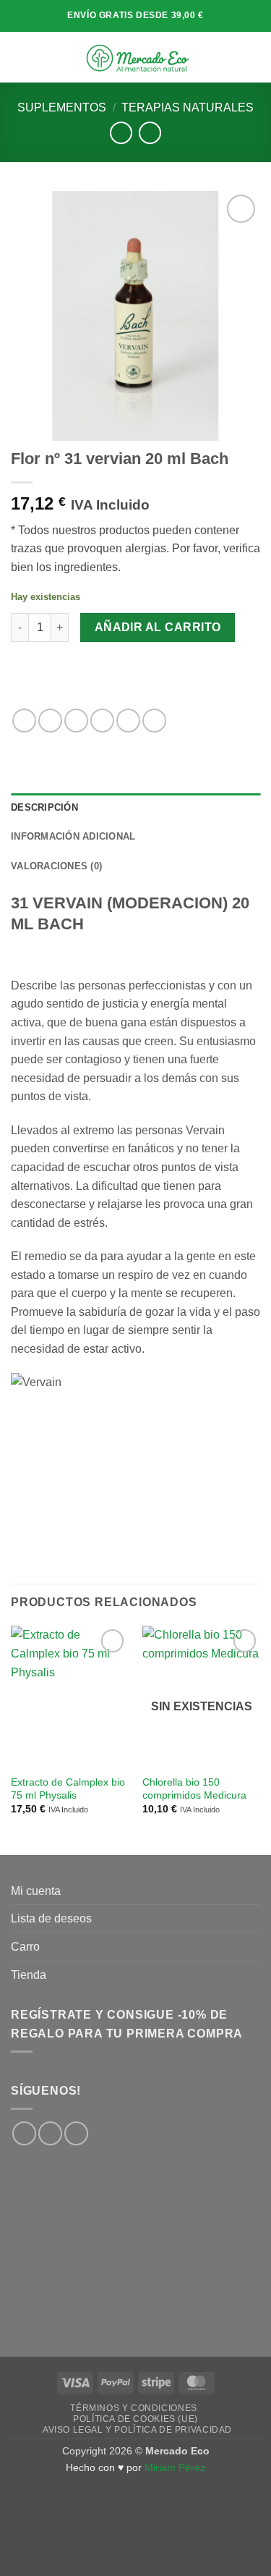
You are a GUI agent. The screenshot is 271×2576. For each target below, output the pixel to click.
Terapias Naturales (188, 107)
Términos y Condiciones (133, 2408)
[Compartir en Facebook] (50, 721)
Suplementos (62, 107)
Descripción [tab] (44, 807)
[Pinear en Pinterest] (128, 721)
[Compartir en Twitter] (76, 721)
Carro (25, 1947)
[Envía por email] (102, 721)
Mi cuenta (36, 1891)
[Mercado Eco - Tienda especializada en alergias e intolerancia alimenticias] (137, 57)
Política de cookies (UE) (135, 2419)
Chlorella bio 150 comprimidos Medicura (194, 1789)
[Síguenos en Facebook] (24, 2133)
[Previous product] (150, 133)
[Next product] (121, 133)
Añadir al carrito (158, 627)
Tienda (29, 1975)
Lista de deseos (51, 1918)
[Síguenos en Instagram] (50, 2133)
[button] (20, 57)
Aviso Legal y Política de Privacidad (137, 2430)
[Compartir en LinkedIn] (154, 721)
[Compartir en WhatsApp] (24, 721)
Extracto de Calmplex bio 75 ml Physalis (68, 1789)
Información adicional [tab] (73, 836)
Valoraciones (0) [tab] (56, 866)
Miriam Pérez (175, 2467)
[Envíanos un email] (76, 2133)
